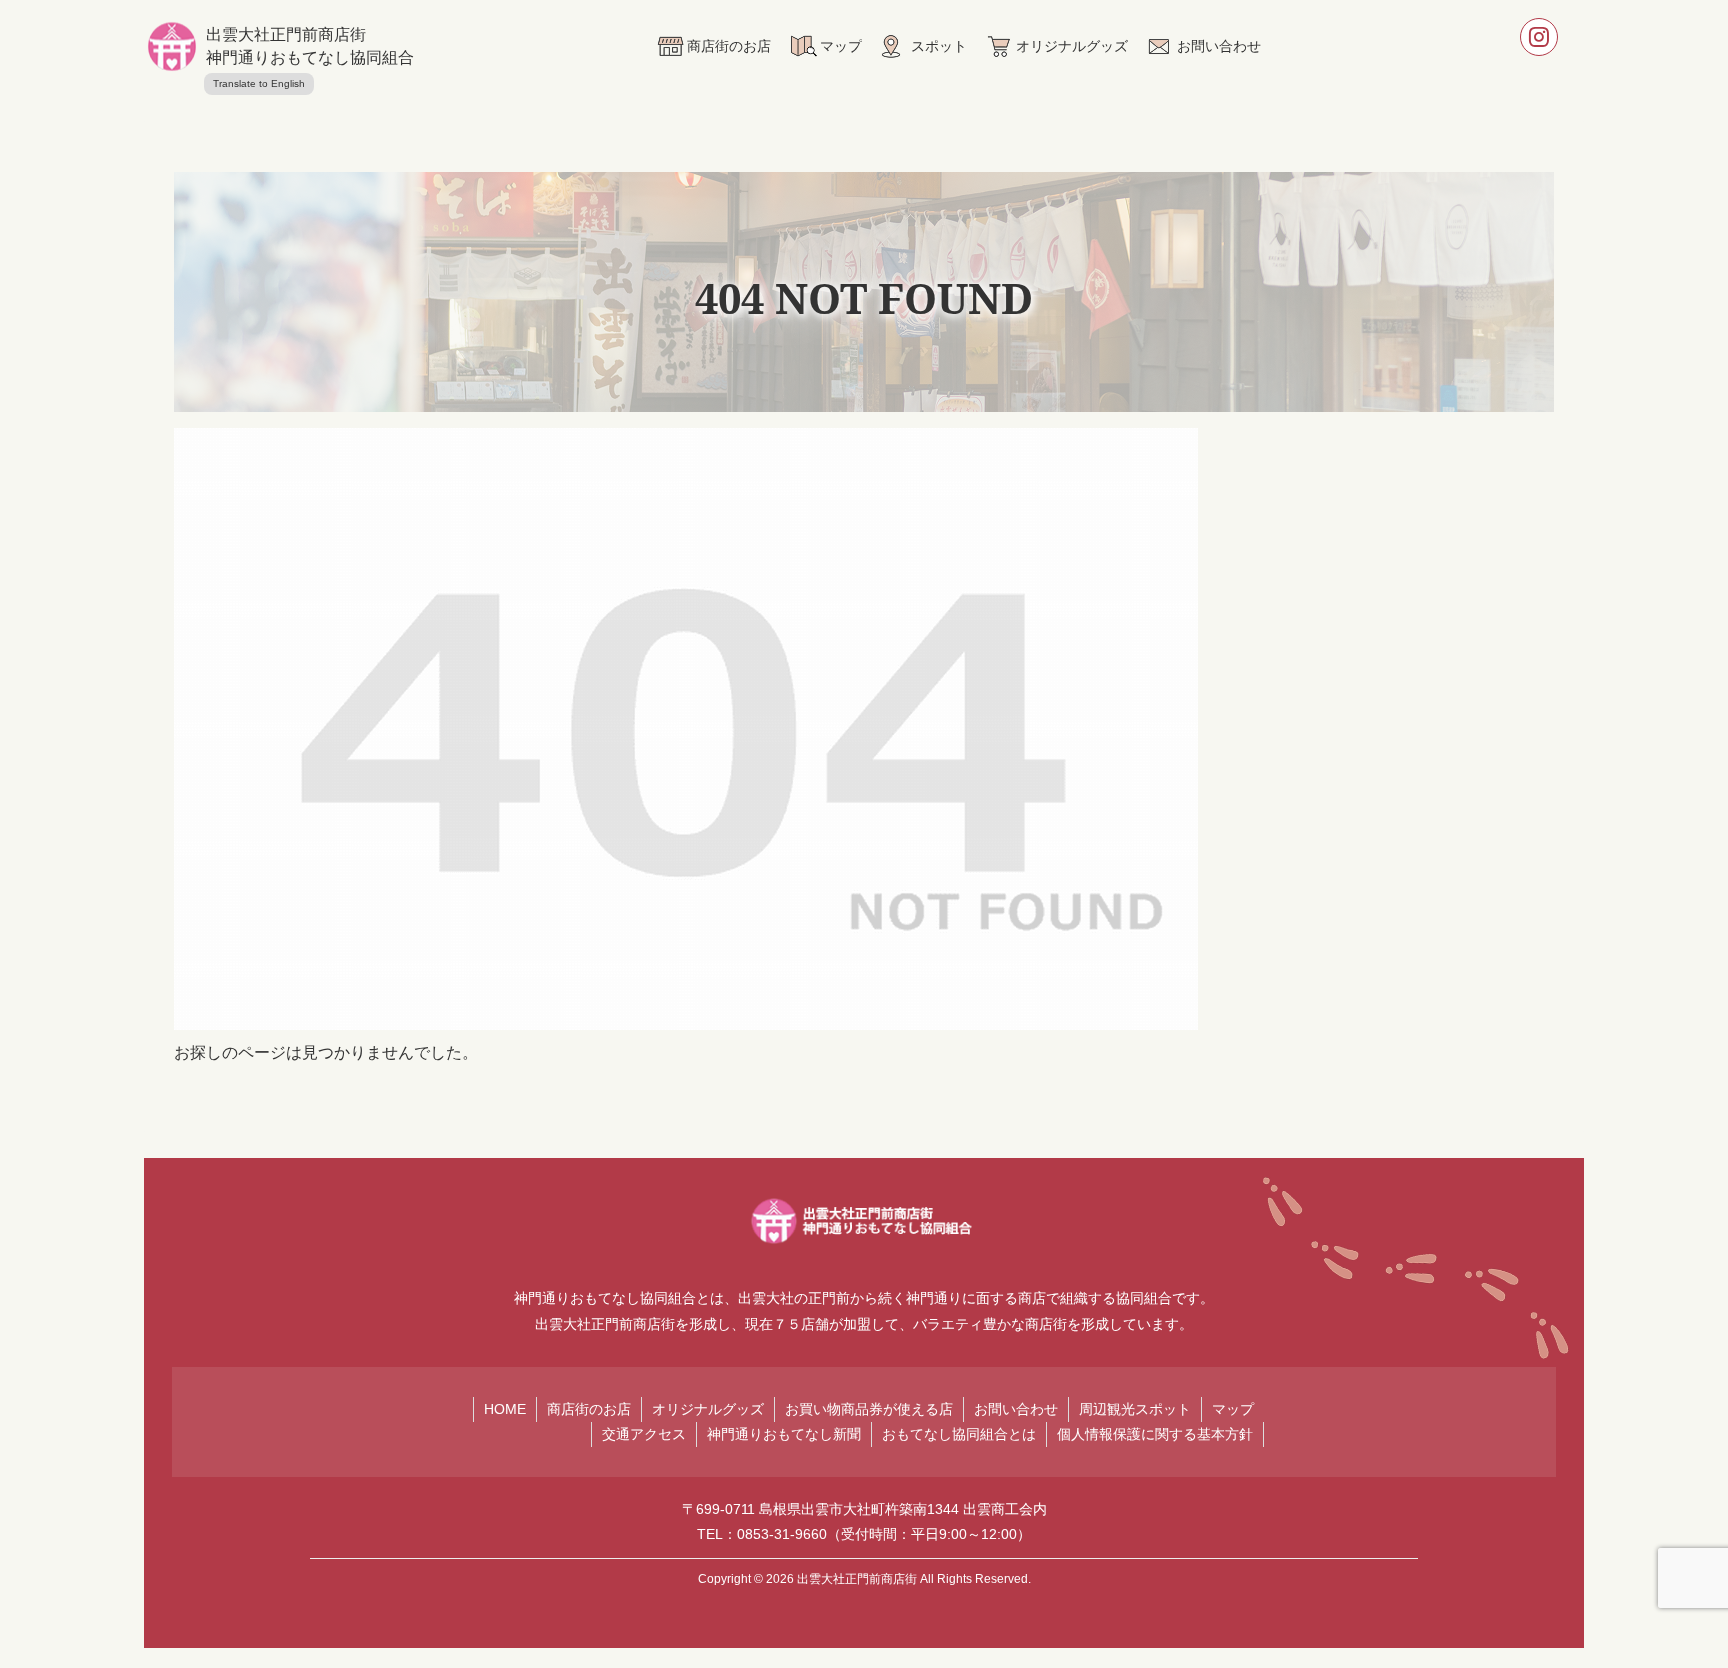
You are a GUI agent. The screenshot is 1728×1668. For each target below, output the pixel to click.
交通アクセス (644, 1434)
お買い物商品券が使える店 (869, 1409)
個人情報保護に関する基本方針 (1155, 1434)
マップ (1233, 1409)
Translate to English (259, 83)
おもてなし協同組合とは (959, 1434)
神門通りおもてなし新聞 (784, 1434)
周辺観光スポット (1135, 1409)
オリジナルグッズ (708, 1409)
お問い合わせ (1016, 1409)
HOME (505, 1409)
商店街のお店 (589, 1409)
